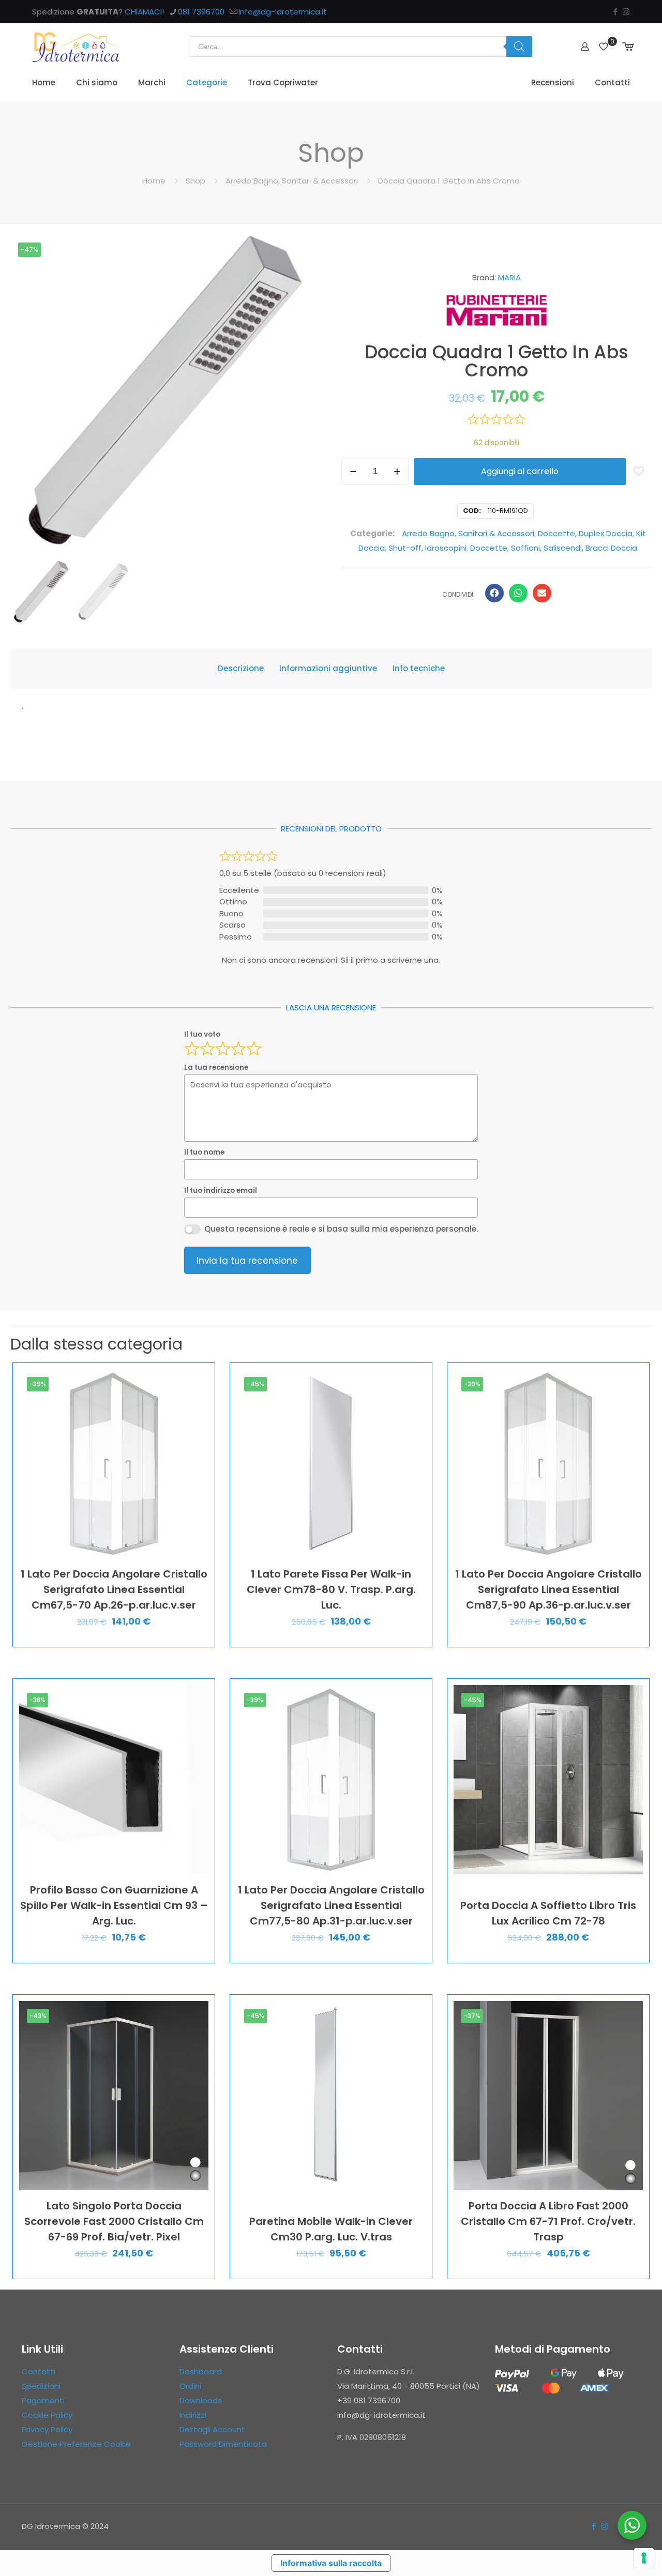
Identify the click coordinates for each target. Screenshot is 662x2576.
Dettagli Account (212, 2429)
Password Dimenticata (223, 2444)
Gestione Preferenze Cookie (76, 2444)
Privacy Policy (47, 2429)
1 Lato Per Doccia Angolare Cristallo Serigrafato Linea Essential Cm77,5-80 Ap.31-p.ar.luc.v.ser (331, 1905)
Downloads (201, 2400)
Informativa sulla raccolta (331, 2563)
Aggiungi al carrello (520, 471)
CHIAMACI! (144, 12)
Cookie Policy (47, 2415)
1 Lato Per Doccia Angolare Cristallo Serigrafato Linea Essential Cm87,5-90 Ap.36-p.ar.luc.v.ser (548, 1589)
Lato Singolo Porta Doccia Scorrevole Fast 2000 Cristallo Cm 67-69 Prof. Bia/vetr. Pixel (114, 2221)
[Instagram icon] (626, 12)
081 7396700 (201, 12)
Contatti (39, 2372)
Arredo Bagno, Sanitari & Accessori (292, 181)
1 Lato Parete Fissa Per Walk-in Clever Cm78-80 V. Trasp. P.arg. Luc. (331, 1589)
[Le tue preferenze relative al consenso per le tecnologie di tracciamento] (644, 2558)
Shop (195, 181)
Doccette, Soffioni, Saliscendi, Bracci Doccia (554, 548)
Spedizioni (41, 2386)
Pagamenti (43, 2400)
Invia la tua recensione (247, 1261)
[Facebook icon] (615, 12)
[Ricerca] (519, 47)
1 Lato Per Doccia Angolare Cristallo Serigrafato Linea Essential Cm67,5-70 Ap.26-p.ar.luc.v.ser (114, 1589)
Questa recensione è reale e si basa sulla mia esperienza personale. (341, 1229)
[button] (494, 593)
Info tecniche (419, 668)
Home (154, 181)
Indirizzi (193, 2415)
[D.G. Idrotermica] (76, 47)
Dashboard (201, 2372)
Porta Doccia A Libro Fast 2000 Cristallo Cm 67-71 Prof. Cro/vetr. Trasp (548, 2221)
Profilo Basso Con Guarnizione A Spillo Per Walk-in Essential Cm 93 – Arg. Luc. (114, 1905)
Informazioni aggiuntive (328, 668)
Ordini (190, 2386)
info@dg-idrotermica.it (283, 12)
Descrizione (241, 668)
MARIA (509, 277)
